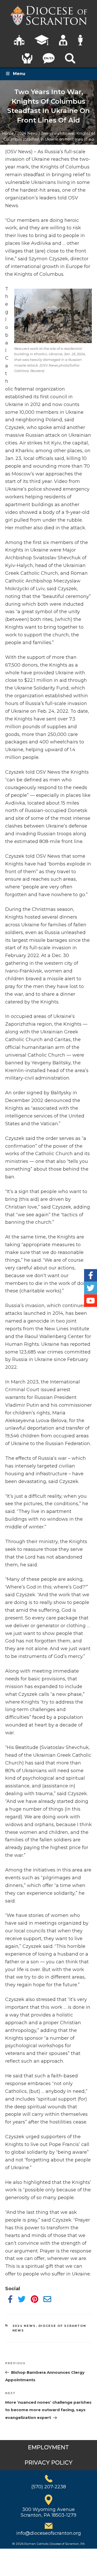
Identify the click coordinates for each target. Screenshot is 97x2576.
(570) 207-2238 (49, 2487)
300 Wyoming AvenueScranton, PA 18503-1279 (48, 2512)
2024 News (27, 133)
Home (8, 133)
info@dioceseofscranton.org (49, 2533)
